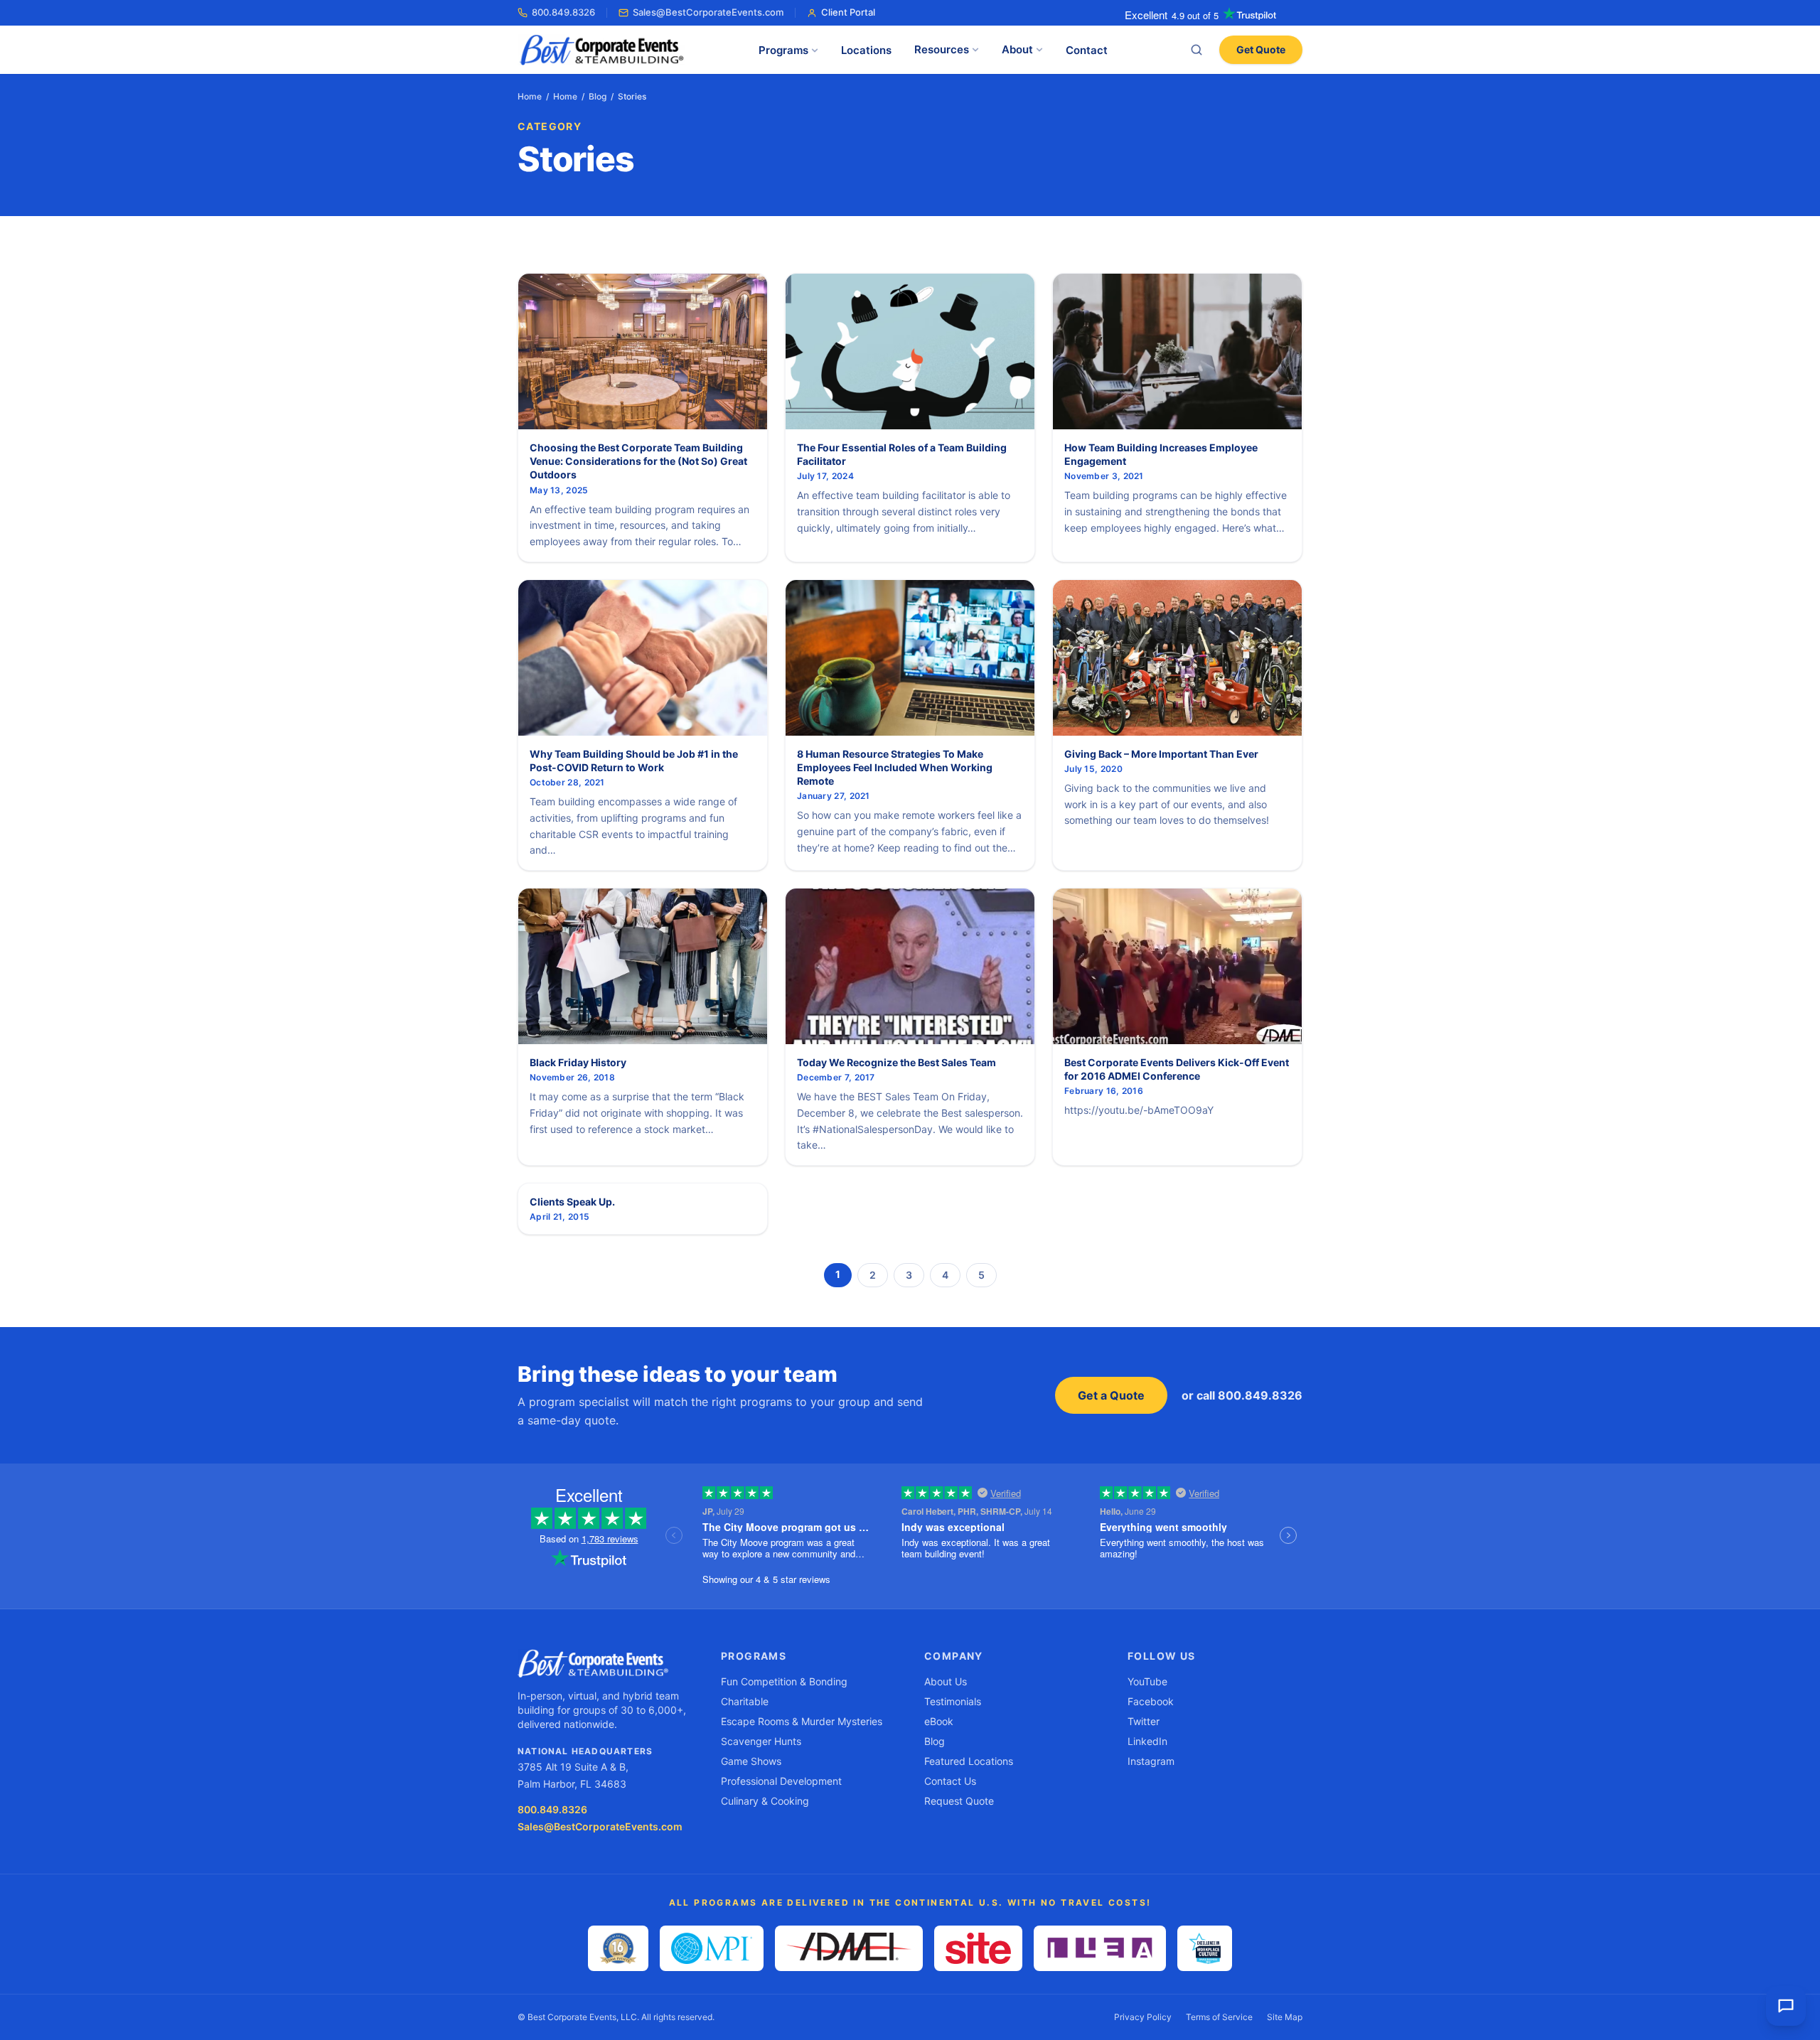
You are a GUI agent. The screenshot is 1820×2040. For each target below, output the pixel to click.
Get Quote (1261, 49)
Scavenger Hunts (761, 1741)
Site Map (1285, 2017)
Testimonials (953, 1701)
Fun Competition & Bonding (784, 1681)
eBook (939, 1721)
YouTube (1147, 1681)
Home (530, 96)
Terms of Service (1219, 2017)
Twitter (1144, 1721)
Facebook (1151, 1701)
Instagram (1151, 1761)
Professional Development (781, 1781)
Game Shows (751, 1761)
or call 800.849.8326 (1242, 1395)
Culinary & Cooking (765, 1801)
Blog (598, 96)
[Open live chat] (1786, 2006)
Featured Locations (969, 1761)
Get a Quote (1111, 1395)
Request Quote (959, 1801)
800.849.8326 (563, 12)
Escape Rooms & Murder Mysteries (802, 1721)
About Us (946, 1681)
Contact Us (950, 1781)
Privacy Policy (1143, 2017)
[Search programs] (1197, 50)
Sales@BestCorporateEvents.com (708, 12)
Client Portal (848, 12)
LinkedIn (1147, 1741)
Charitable (745, 1701)
